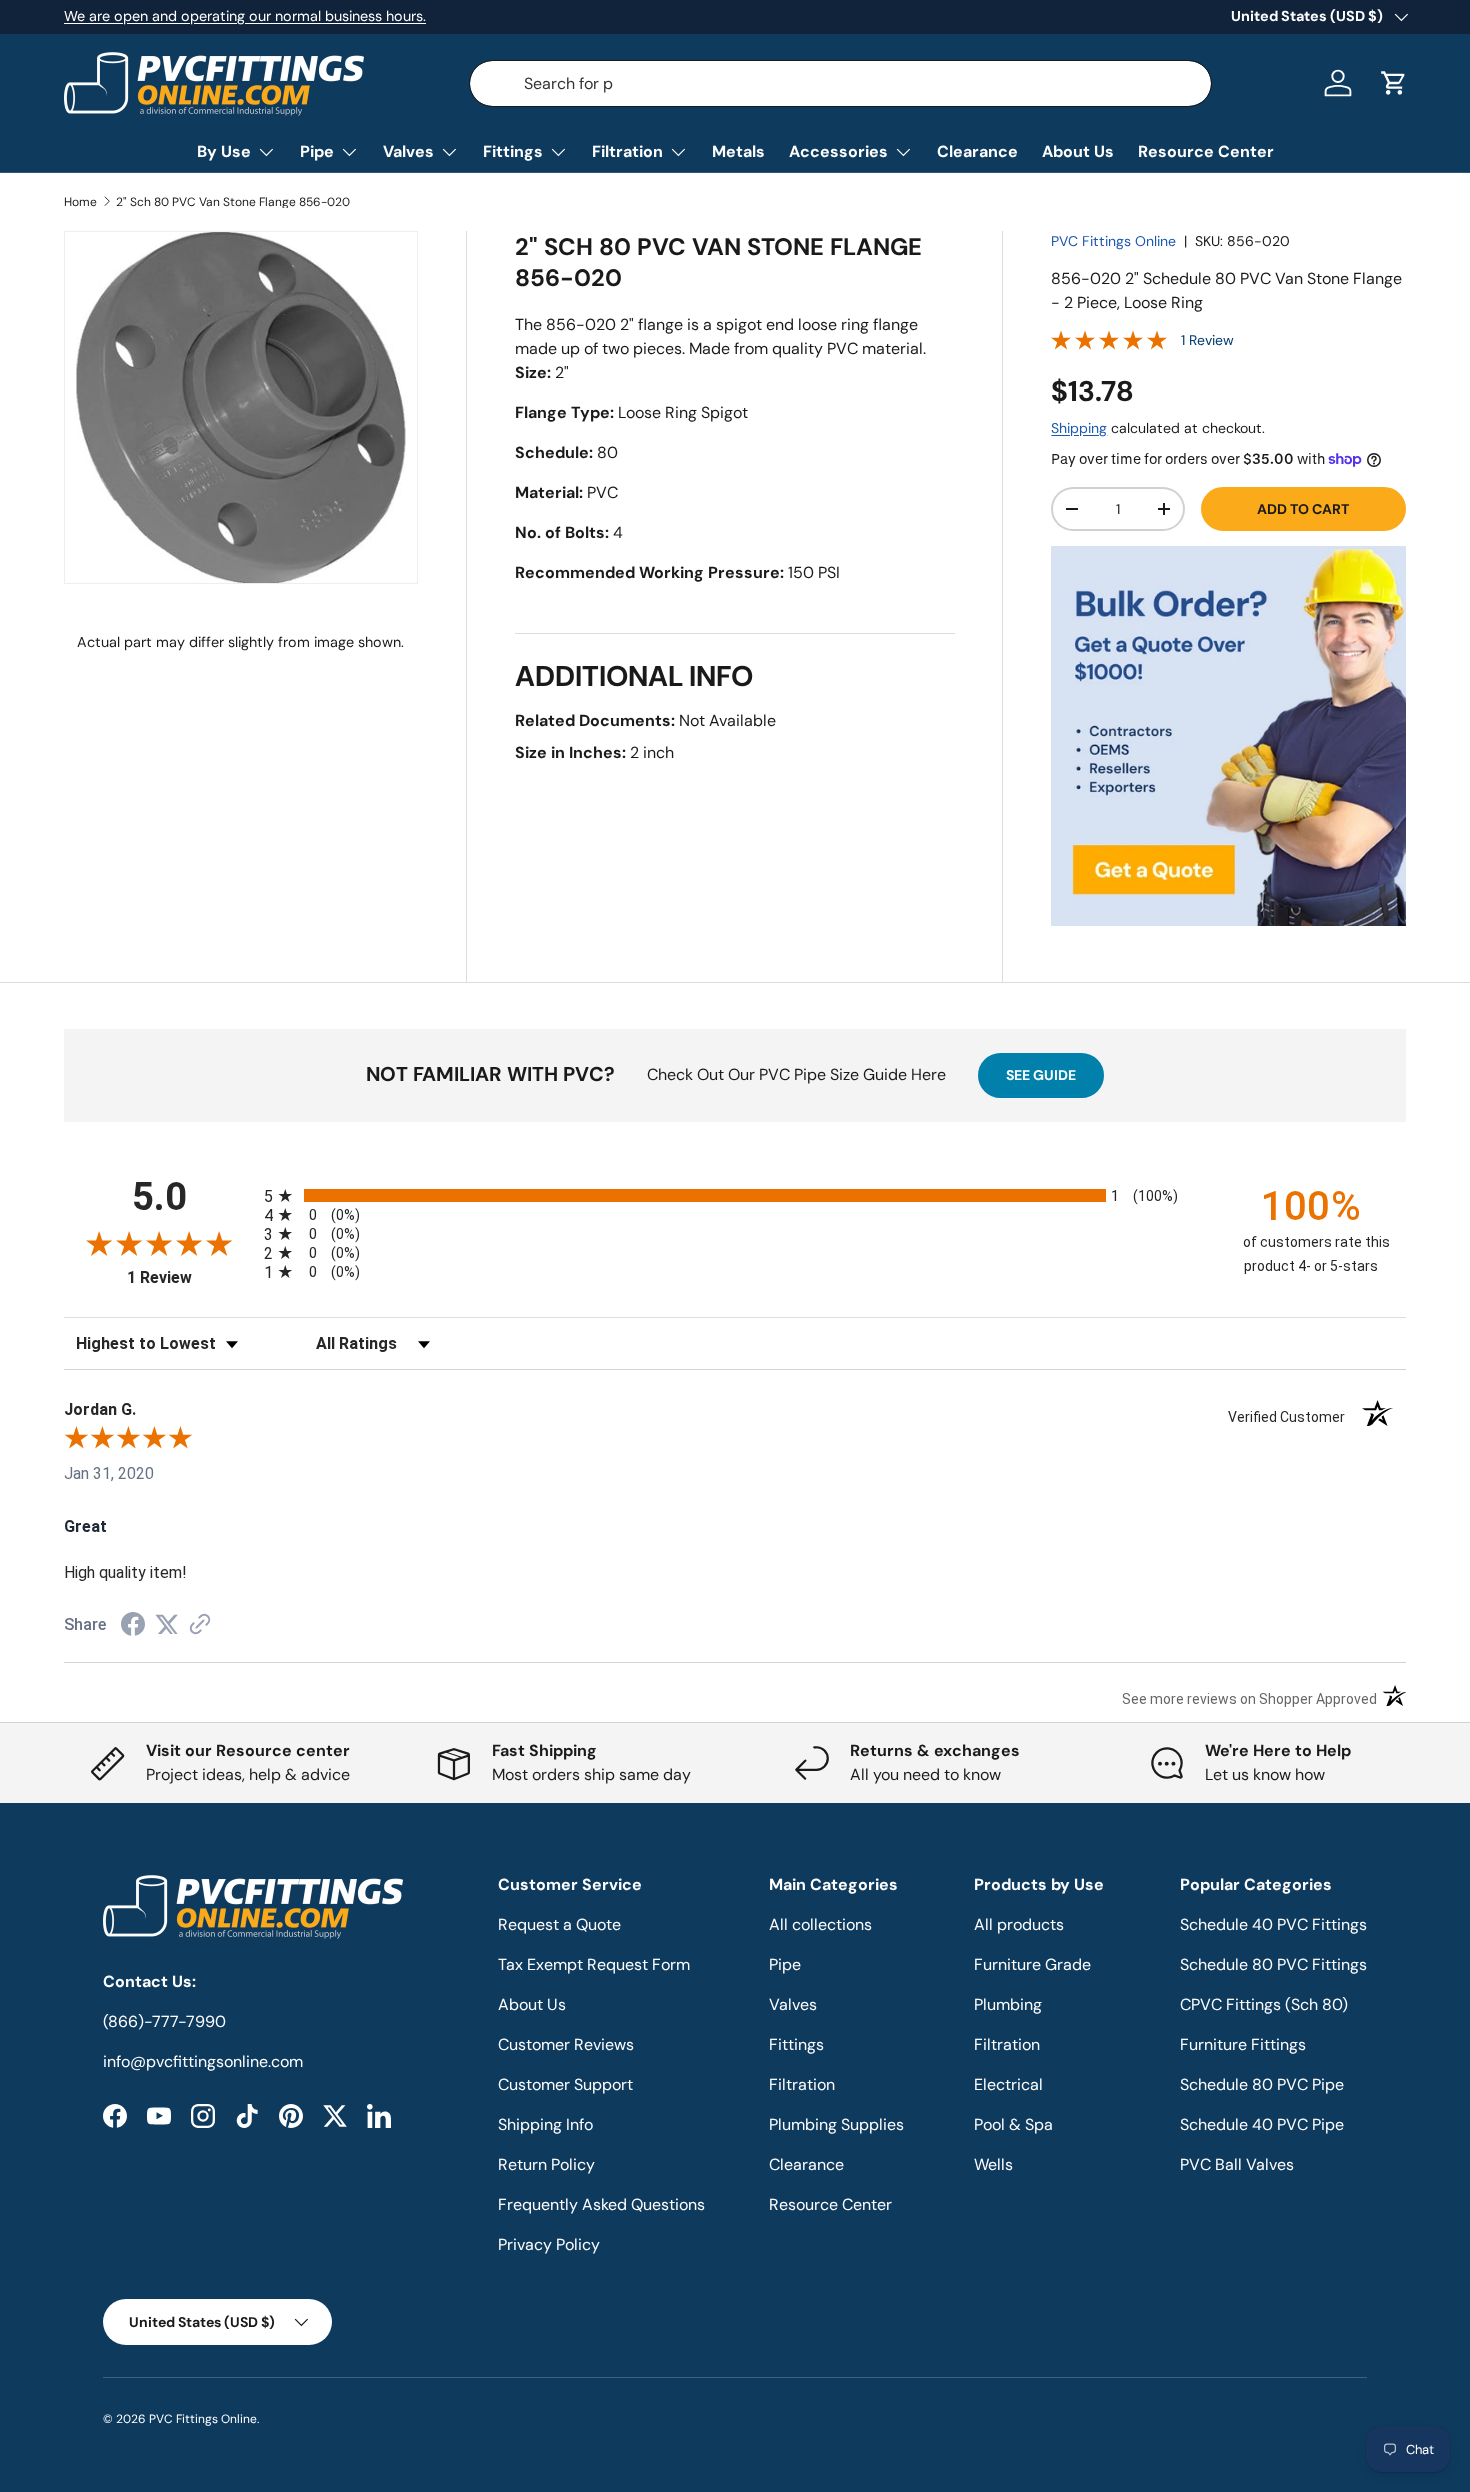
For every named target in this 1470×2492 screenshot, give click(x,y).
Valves (408, 151)
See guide (1041, 1075)
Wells (993, 2164)
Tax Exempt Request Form (594, 1964)
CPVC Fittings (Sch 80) (1264, 2004)
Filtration (627, 151)
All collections (820, 1924)
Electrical (1008, 2084)
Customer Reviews (566, 2044)
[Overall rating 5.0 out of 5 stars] (1109, 345)
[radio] (735, 1195)
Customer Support (565, 2084)
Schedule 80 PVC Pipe (1262, 2084)
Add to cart (1303, 509)
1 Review (1207, 340)
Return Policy (546, 2164)
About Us (1078, 151)
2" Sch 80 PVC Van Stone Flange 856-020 (233, 202)
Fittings (513, 151)
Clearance (977, 151)
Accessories (838, 151)
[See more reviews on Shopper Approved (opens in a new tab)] (200, 1625)
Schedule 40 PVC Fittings (1273, 1924)
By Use (224, 151)
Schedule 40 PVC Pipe (1262, 2124)
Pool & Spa (1013, 2124)
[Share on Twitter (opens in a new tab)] (167, 1624)
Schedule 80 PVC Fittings (1273, 1964)
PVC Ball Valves (1237, 2164)
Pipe (317, 151)
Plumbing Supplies (836, 2124)
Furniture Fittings (1243, 2044)
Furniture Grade (1032, 1964)
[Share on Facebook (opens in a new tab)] (133, 1626)
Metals (738, 151)
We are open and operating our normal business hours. (245, 16)
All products (1019, 1924)
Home (80, 202)
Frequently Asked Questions (601, 2204)
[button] (1394, 83)
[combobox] (840, 83)
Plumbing (1008, 2004)
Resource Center (1206, 151)
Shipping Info (545, 2124)
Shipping (1079, 428)
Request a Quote (559, 1924)
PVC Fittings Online (1113, 241)
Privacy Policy (549, 2244)
